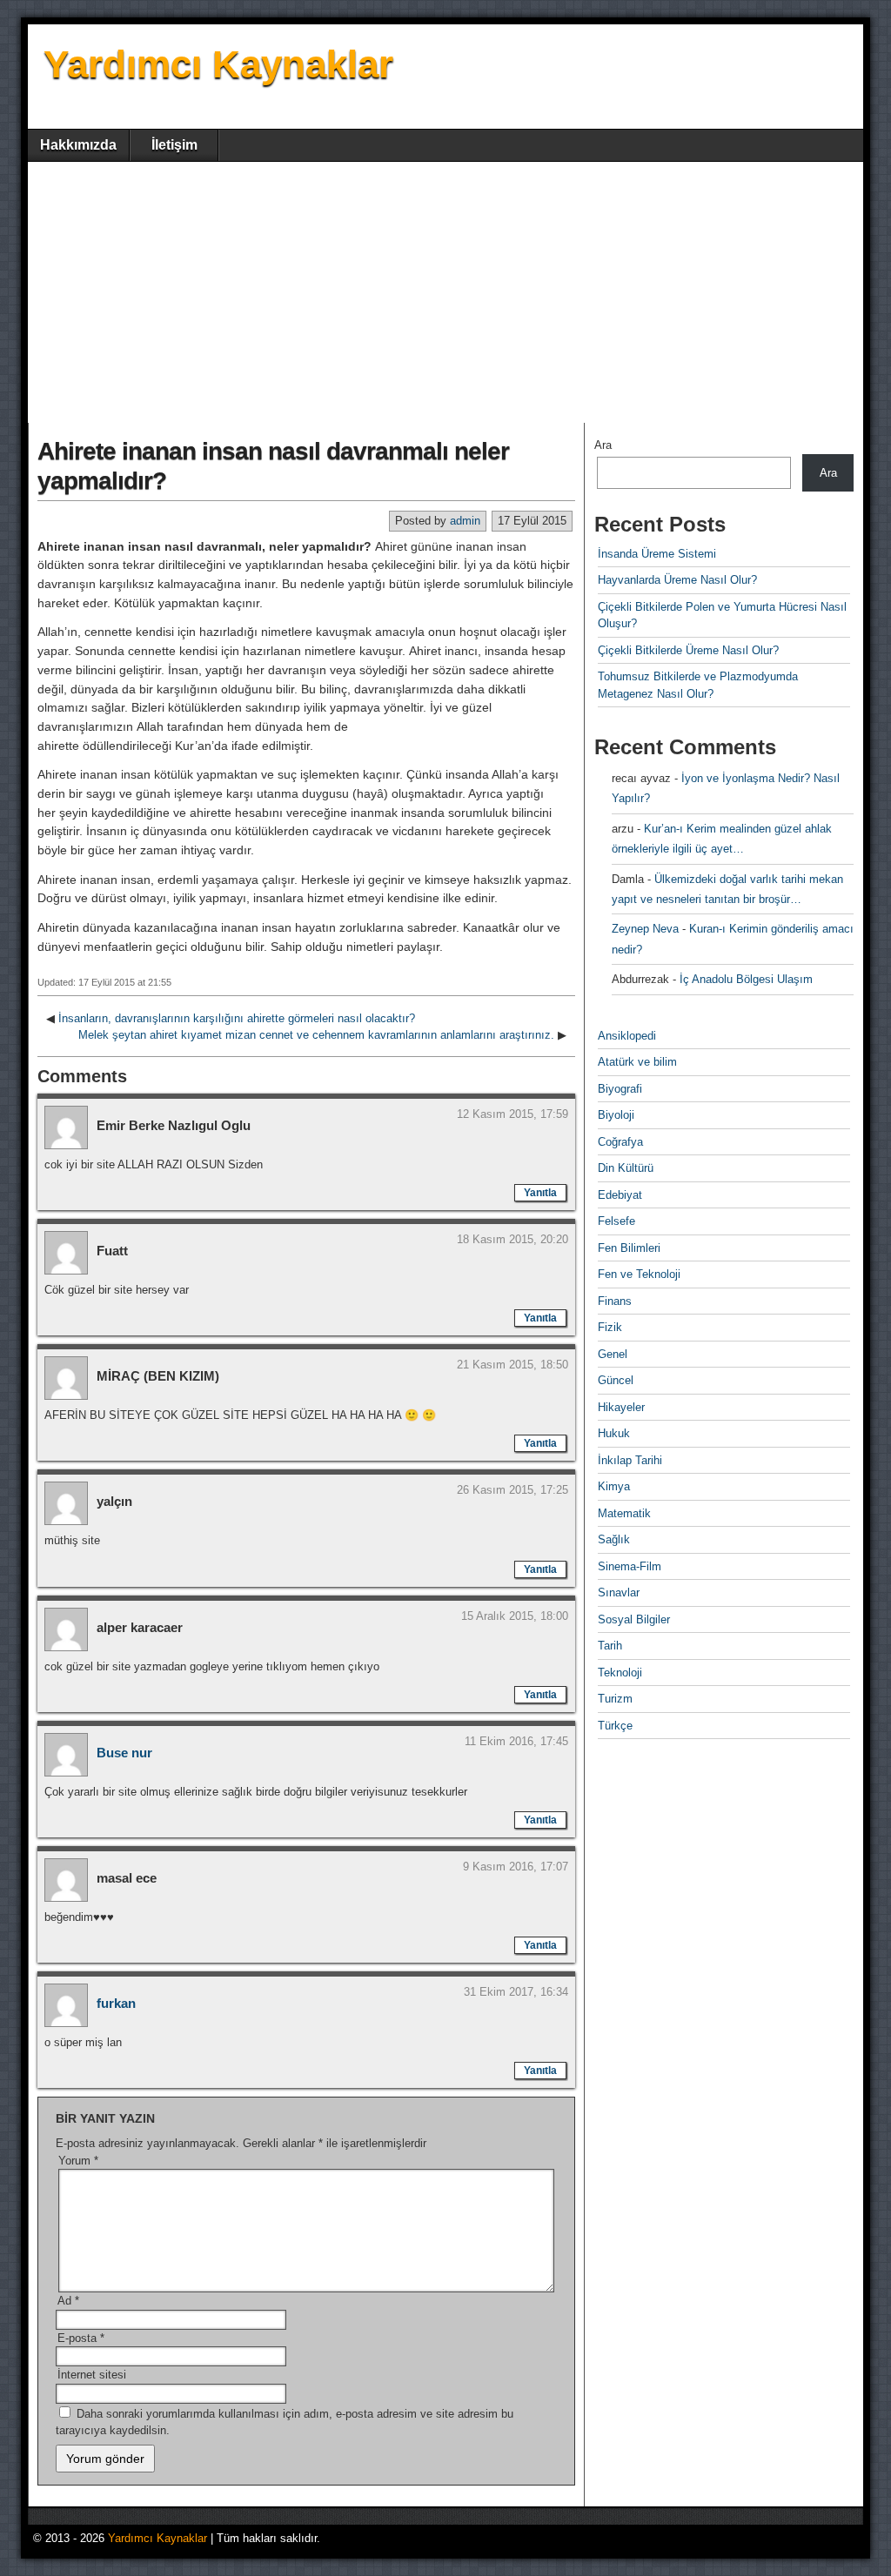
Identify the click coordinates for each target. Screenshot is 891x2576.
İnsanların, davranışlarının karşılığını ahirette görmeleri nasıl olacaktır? (237, 1018)
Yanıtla (540, 1193)
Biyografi (620, 1089)
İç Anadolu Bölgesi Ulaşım (746, 979)
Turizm (615, 1699)
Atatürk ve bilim (637, 1062)
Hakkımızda (78, 145)
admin (465, 521)
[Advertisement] (445, 292)
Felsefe (616, 1221)
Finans (615, 1301)
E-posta (81, 2338)
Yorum (78, 2161)
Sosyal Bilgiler (634, 1619)
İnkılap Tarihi (630, 1460)
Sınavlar (619, 1592)
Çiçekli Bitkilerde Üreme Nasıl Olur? (688, 650)
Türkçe (615, 1726)
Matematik (624, 1513)
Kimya (614, 1486)
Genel (613, 1354)
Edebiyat (620, 1195)
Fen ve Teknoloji (639, 1274)
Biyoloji (616, 1115)
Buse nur (124, 1753)
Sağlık (614, 1539)
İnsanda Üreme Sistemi (657, 554)
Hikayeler (621, 1407)
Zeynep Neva (645, 929)
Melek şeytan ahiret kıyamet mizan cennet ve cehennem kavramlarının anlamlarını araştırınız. (316, 1035)
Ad (68, 2301)
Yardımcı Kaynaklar (218, 64)
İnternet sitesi (92, 2375)
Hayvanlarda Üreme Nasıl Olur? (677, 580)
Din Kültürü (626, 1168)
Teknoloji (620, 1673)
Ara (603, 445)
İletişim (174, 145)
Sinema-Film (630, 1566)
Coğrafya (620, 1142)
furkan (116, 2003)
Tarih (610, 1646)
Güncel (616, 1380)
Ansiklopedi (627, 1036)
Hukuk (614, 1433)
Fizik (610, 1327)
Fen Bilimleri (629, 1248)
